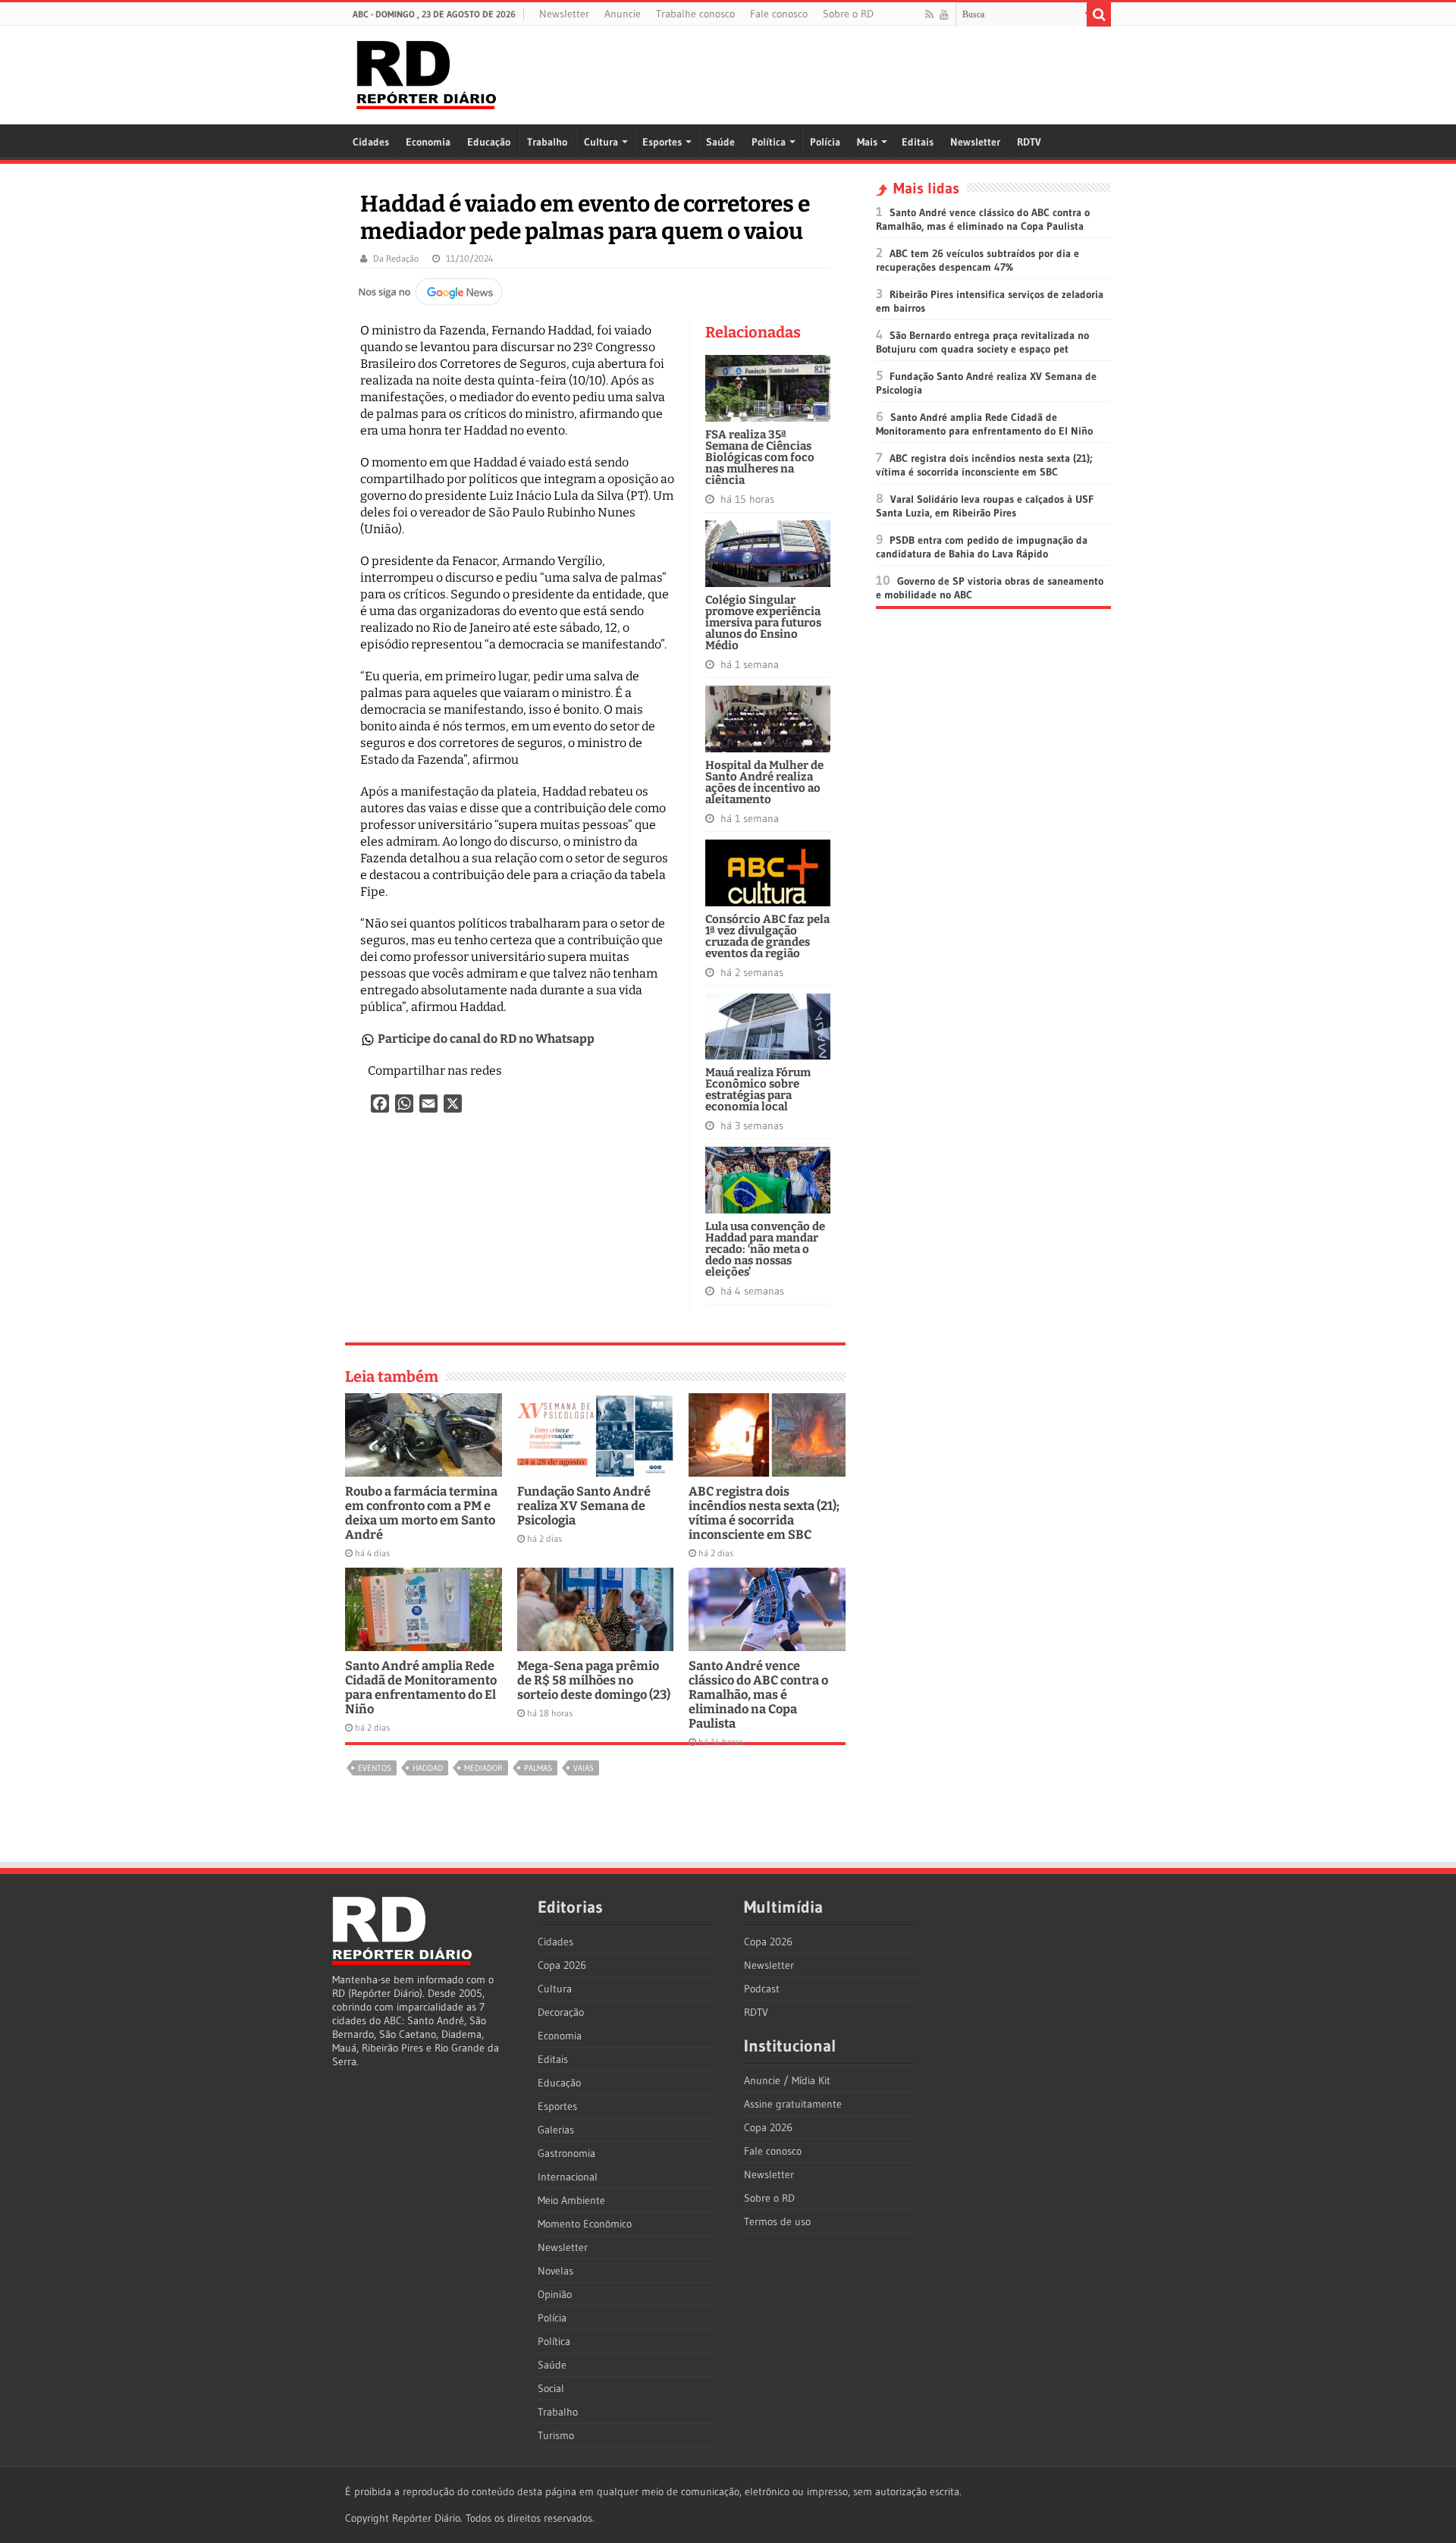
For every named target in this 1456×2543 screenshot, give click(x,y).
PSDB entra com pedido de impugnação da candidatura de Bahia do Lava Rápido (982, 547)
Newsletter (564, 14)
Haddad (428, 1768)
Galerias (556, 2130)
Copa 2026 (562, 1965)
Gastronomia (566, 2153)
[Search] (1099, 14)
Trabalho (547, 142)
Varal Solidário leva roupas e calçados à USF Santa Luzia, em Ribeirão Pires (985, 506)
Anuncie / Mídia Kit (787, 2080)
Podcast (762, 1989)
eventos (375, 1768)
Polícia (825, 142)
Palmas (538, 1768)
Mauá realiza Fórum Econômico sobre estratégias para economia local (758, 1089)
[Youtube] (944, 14)
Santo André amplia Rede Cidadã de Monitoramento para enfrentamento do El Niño (421, 1687)
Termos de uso (777, 2221)
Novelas (555, 2271)
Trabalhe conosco (695, 14)
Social (551, 2388)
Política (769, 142)
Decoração (561, 2012)
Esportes (662, 142)
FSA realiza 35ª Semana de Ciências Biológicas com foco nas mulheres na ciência (760, 457)
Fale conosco (779, 14)
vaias (584, 1768)
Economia (428, 142)
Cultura (601, 142)
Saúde (720, 142)
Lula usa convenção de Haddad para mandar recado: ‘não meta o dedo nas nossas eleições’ (765, 1249)
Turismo (556, 2435)
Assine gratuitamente (793, 2104)
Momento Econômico (585, 2224)
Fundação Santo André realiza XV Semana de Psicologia (584, 1506)
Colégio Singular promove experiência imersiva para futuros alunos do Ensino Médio (763, 623)
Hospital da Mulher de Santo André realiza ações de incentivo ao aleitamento (764, 782)
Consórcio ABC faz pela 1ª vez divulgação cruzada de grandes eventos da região (767, 936)
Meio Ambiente (571, 2200)
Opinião (555, 2294)
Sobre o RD (848, 14)
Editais (918, 142)
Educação (489, 142)
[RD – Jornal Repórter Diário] (426, 72)
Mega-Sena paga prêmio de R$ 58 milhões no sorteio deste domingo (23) (594, 1680)
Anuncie (623, 14)
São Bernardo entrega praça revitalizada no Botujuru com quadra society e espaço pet (982, 342)
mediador (483, 1768)
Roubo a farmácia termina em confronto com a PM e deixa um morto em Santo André (421, 1513)
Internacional (568, 2177)
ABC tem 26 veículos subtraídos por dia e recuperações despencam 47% (977, 260)
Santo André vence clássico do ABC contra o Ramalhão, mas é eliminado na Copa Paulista (758, 1695)
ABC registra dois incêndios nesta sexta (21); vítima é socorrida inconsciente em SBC (764, 1513)
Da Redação (396, 258)
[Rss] (929, 14)
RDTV (1029, 142)
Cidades (371, 142)
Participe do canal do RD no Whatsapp (486, 1039)
